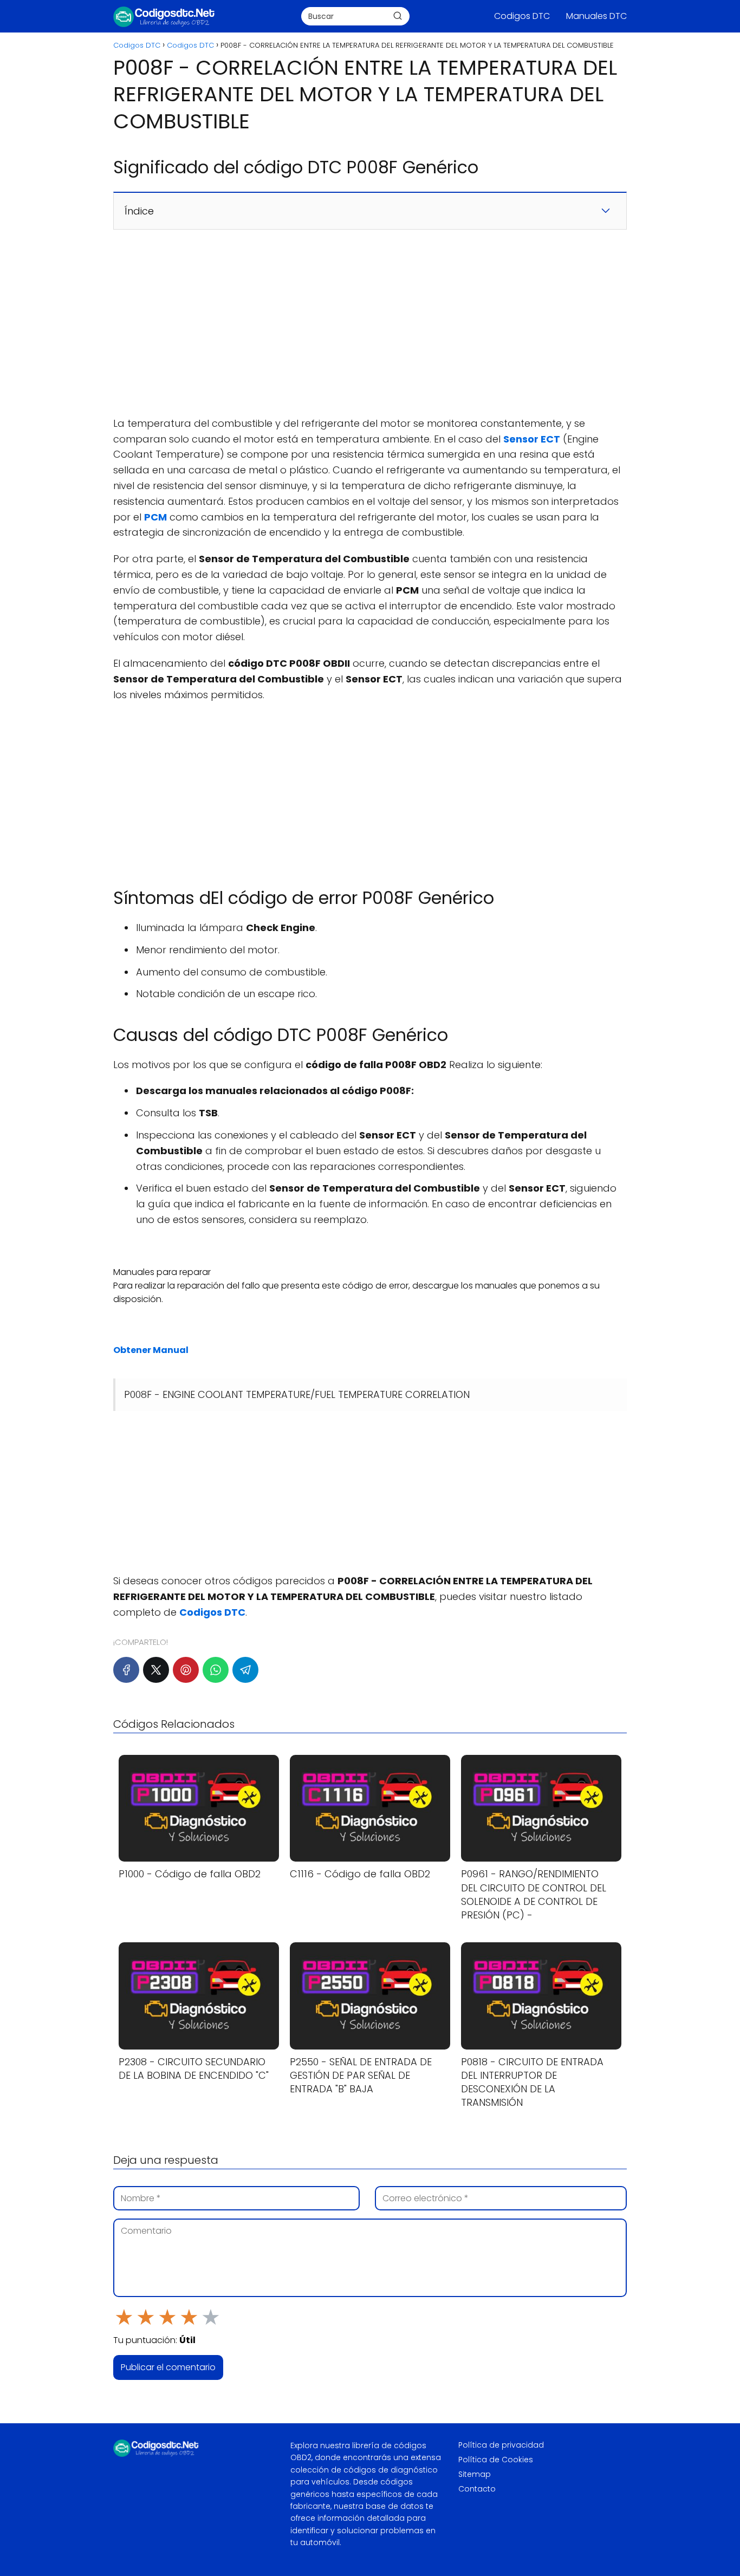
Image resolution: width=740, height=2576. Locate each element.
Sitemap (475, 2474)
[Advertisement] (370, 323)
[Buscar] (398, 16)
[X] (156, 1670)
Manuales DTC (596, 16)
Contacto (477, 2489)
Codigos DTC (522, 16)
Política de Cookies (496, 2460)
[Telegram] (245, 1670)
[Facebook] (126, 1670)
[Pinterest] (186, 1670)
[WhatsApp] (216, 1670)
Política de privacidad (501, 2445)
